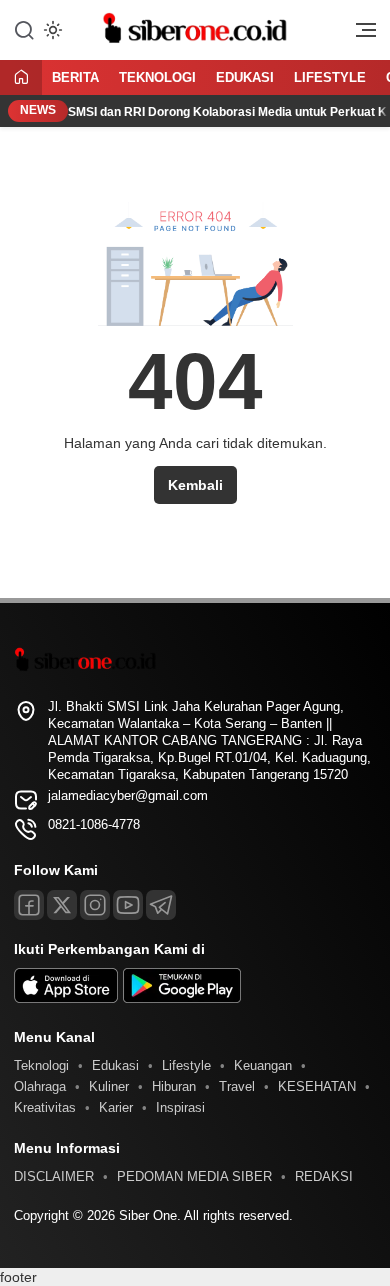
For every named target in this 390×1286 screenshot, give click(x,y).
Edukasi (245, 77)
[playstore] (182, 998)
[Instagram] (95, 905)
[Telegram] (161, 905)
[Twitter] (62, 905)
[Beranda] (21, 78)
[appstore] (66, 998)
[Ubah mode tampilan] (51, 30)
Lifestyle (330, 77)
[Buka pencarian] (24, 29)
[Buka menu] (359, 35)
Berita (75, 77)
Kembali (195, 485)
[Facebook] (29, 905)
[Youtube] (128, 905)
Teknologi (157, 77)
